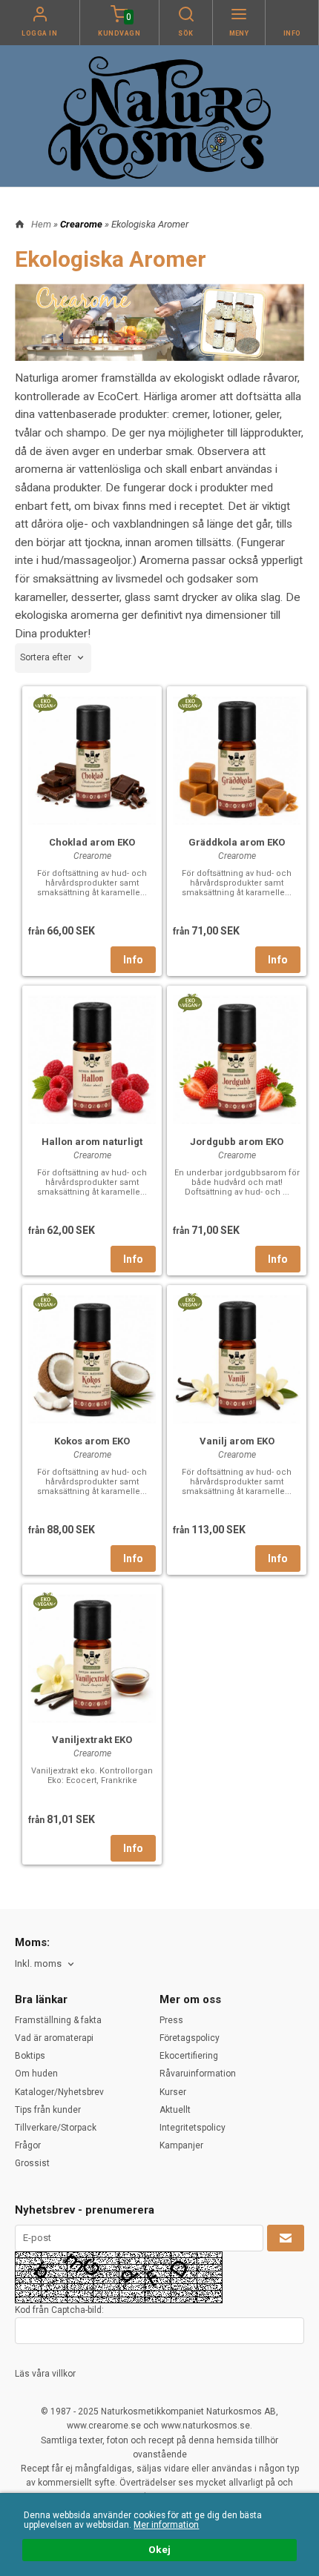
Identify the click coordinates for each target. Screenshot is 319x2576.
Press (171, 2020)
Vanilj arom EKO (237, 1441)
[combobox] (53, 658)
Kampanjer (181, 2145)
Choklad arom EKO (92, 842)
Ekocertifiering (189, 2056)
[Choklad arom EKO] (45, 703)
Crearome (82, 224)
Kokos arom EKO (92, 1441)
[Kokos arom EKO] (45, 1301)
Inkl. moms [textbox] (38, 1964)
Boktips (30, 2056)
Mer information (166, 2525)
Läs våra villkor (45, 2374)
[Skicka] (286, 2238)
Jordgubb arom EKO (237, 1142)
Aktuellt (175, 2110)
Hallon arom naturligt (92, 1142)
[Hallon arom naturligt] (92, 1058)
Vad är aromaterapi (54, 2038)
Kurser (173, 2092)
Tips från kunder (48, 2110)
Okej (159, 2549)
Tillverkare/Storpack (56, 2128)
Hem (41, 224)
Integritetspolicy (193, 2128)
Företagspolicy (190, 2038)
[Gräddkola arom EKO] (190, 703)
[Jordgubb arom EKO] (190, 1002)
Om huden (36, 2074)
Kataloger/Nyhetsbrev (59, 2092)
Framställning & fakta (58, 2020)
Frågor (28, 2145)
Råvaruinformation (198, 2074)
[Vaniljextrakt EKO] (45, 1601)
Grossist (32, 2163)
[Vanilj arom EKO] (190, 1301)
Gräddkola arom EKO (237, 842)
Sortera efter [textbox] (46, 657)
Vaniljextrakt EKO (92, 1740)
